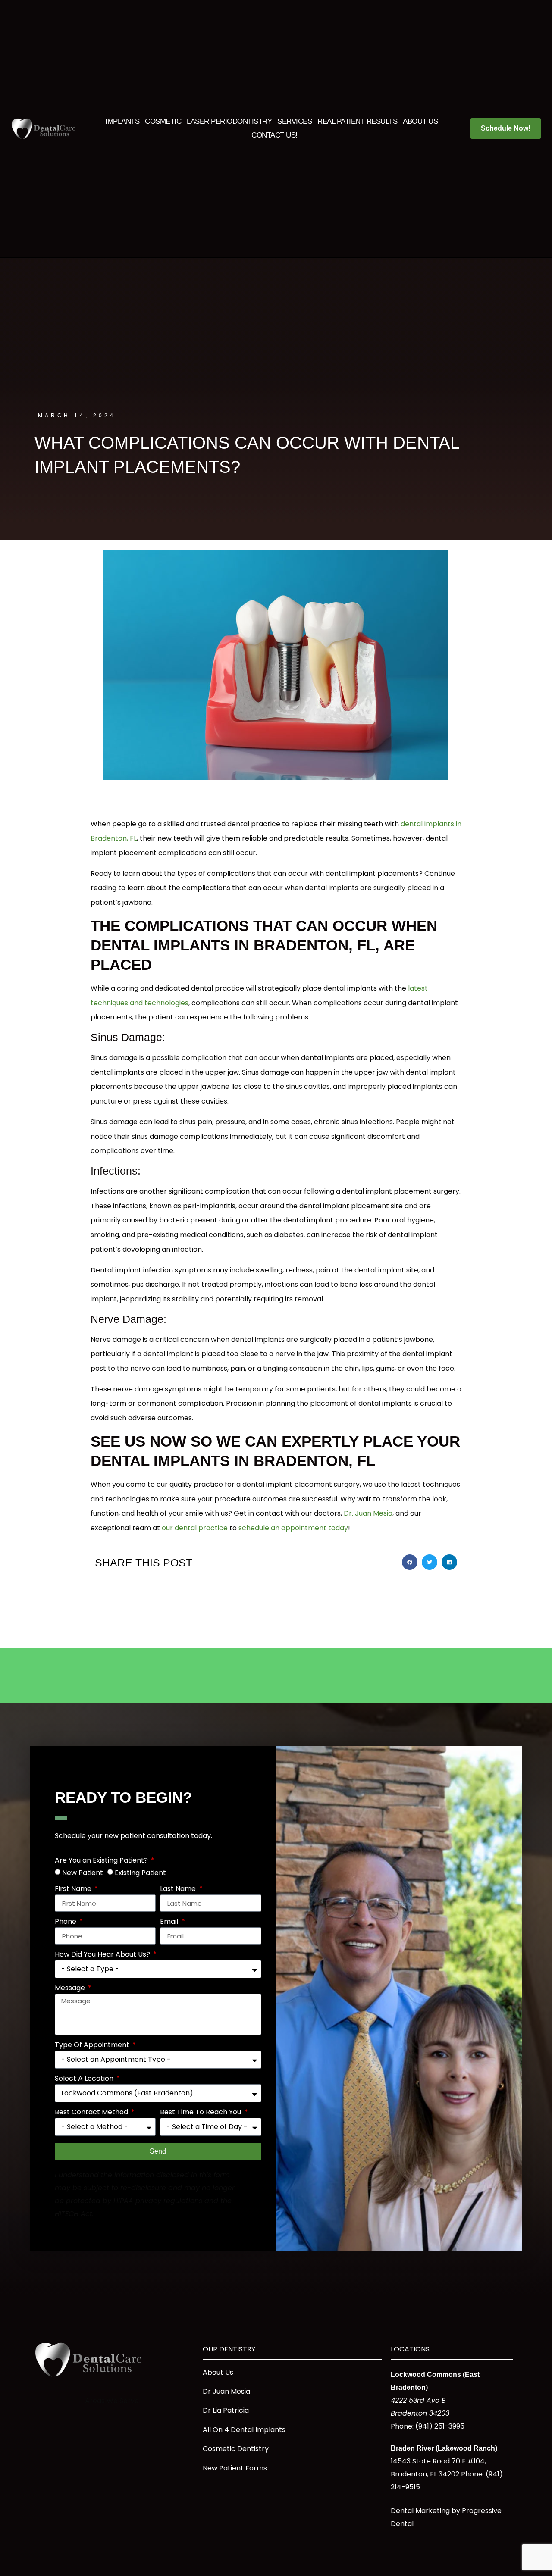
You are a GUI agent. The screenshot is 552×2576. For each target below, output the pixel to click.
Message (71, 1989)
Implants (122, 121)
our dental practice (195, 1528)
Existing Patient (140, 1873)
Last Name (179, 1890)
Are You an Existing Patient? (102, 1861)
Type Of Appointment (93, 2046)
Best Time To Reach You (201, 2113)
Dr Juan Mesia (226, 2391)
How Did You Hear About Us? (103, 1955)
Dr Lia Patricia (226, 2410)
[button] (410, 1562)
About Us (420, 121)
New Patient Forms (235, 2468)
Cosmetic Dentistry (236, 2449)
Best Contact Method (92, 2113)
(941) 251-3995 (440, 2426)
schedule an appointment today (293, 1528)
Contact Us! (274, 135)
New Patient (83, 1873)
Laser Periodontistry (229, 121)
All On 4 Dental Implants (244, 2430)
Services (295, 121)
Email (170, 1922)
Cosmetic (163, 121)
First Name (74, 1890)
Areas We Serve (112, 2401)
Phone (66, 1922)
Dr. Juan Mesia (368, 1513)
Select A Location (85, 2079)
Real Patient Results (357, 121)
